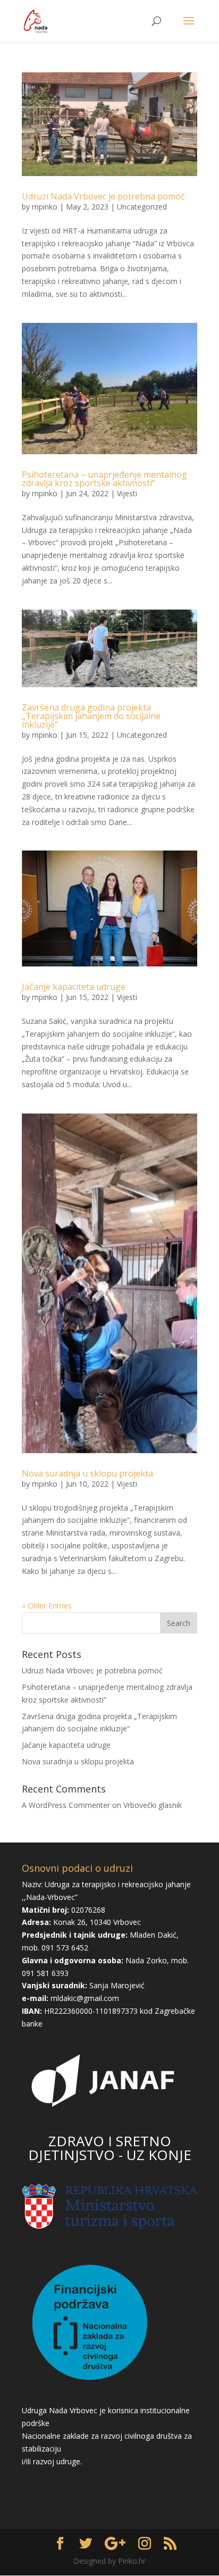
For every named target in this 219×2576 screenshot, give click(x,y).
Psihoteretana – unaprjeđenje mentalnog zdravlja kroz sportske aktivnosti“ (104, 479)
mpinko (45, 207)
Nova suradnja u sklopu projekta (87, 1473)
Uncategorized (142, 207)
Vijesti (127, 493)
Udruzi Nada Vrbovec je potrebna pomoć (103, 196)
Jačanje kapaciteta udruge (74, 987)
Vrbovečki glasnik (153, 1805)
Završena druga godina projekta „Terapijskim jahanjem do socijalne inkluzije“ (91, 716)
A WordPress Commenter (66, 1805)
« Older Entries (47, 1606)
